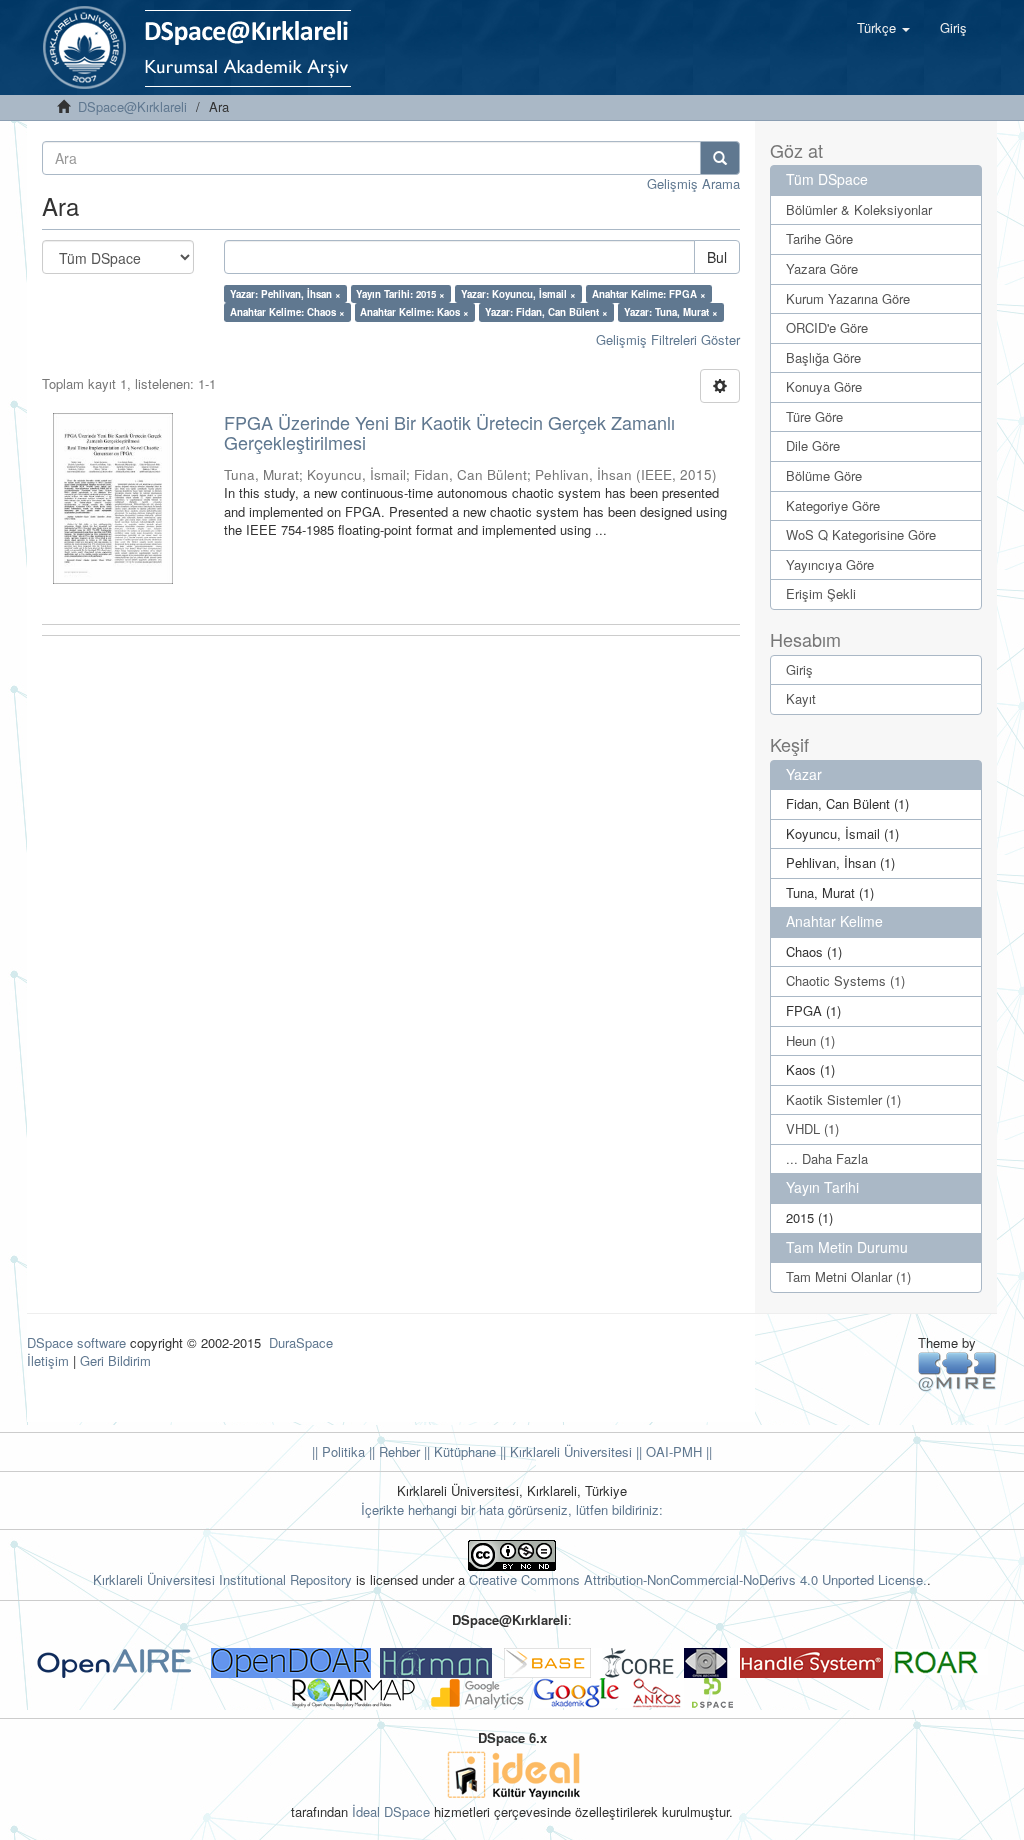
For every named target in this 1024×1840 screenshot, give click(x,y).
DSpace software (76, 1342)
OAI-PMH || (677, 1451)
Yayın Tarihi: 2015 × (400, 294)
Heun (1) (810, 1040)
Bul (717, 257)
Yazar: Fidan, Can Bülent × (546, 312)
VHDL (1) (812, 1128)
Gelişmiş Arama (693, 183)
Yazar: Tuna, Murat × (671, 312)
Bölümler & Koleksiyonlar (859, 209)
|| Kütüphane (458, 1451)
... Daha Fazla (827, 1158)
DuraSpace (301, 1342)
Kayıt (801, 698)
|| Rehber (392, 1451)
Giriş (799, 669)
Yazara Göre (822, 268)
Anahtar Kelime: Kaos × (414, 312)
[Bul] (720, 158)
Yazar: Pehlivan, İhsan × (285, 294)
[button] (883, 28)
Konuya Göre (824, 386)
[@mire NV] (957, 1370)
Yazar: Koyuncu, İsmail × (518, 294)
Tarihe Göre (819, 238)
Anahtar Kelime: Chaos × (287, 312)
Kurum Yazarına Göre (848, 298)
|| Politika (338, 1451)
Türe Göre (814, 416)
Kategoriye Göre (833, 505)
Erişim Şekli (821, 593)
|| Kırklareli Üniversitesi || (569, 1451)
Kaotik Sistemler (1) (843, 1099)
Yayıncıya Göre (830, 564)
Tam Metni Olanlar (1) (848, 1276)
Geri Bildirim (115, 1360)
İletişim (48, 1360)
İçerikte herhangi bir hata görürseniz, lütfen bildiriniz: (512, 1509)
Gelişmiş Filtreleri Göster (668, 339)
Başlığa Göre (823, 357)
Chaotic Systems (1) (845, 980)
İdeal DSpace (391, 1811)
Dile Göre (813, 445)
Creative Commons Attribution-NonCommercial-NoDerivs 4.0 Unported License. (698, 1579)
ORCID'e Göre (827, 327)
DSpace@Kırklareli (132, 106)
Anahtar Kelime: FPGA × (649, 294)
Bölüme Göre (824, 475)
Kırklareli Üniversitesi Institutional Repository (222, 1579)
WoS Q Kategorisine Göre (861, 534)
